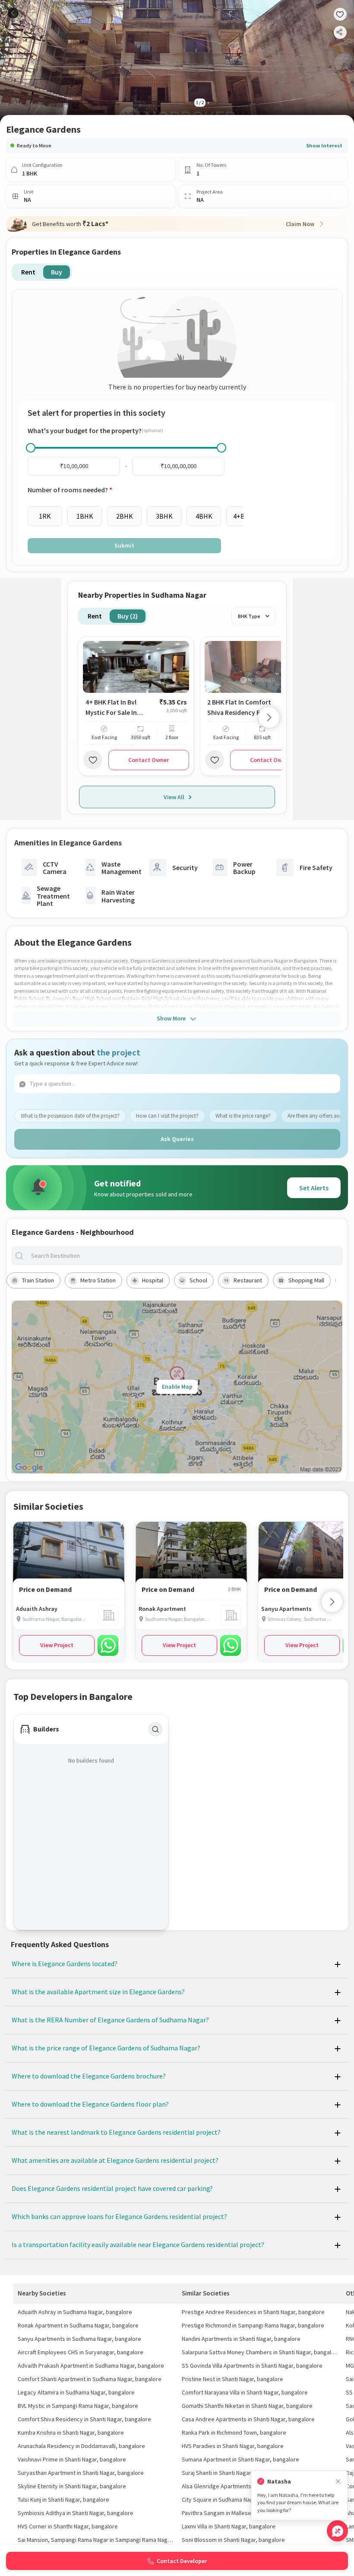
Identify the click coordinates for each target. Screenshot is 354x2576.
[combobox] (184, 1256)
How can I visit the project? (167, 1116)
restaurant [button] (248, 1280)
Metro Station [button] (98, 1280)
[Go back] (13, 13)
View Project (57, 1645)
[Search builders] (155, 1729)
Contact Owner (149, 760)
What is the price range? (243, 1116)
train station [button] (38, 1280)
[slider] (31, 448)
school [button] (198, 1280)
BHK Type (249, 616)
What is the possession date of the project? (70, 1116)
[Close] (338, 2482)
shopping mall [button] (306, 1280)
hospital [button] (153, 1280)
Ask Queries (177, 1139)
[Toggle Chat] (337, 2531)
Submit (124, 545)
